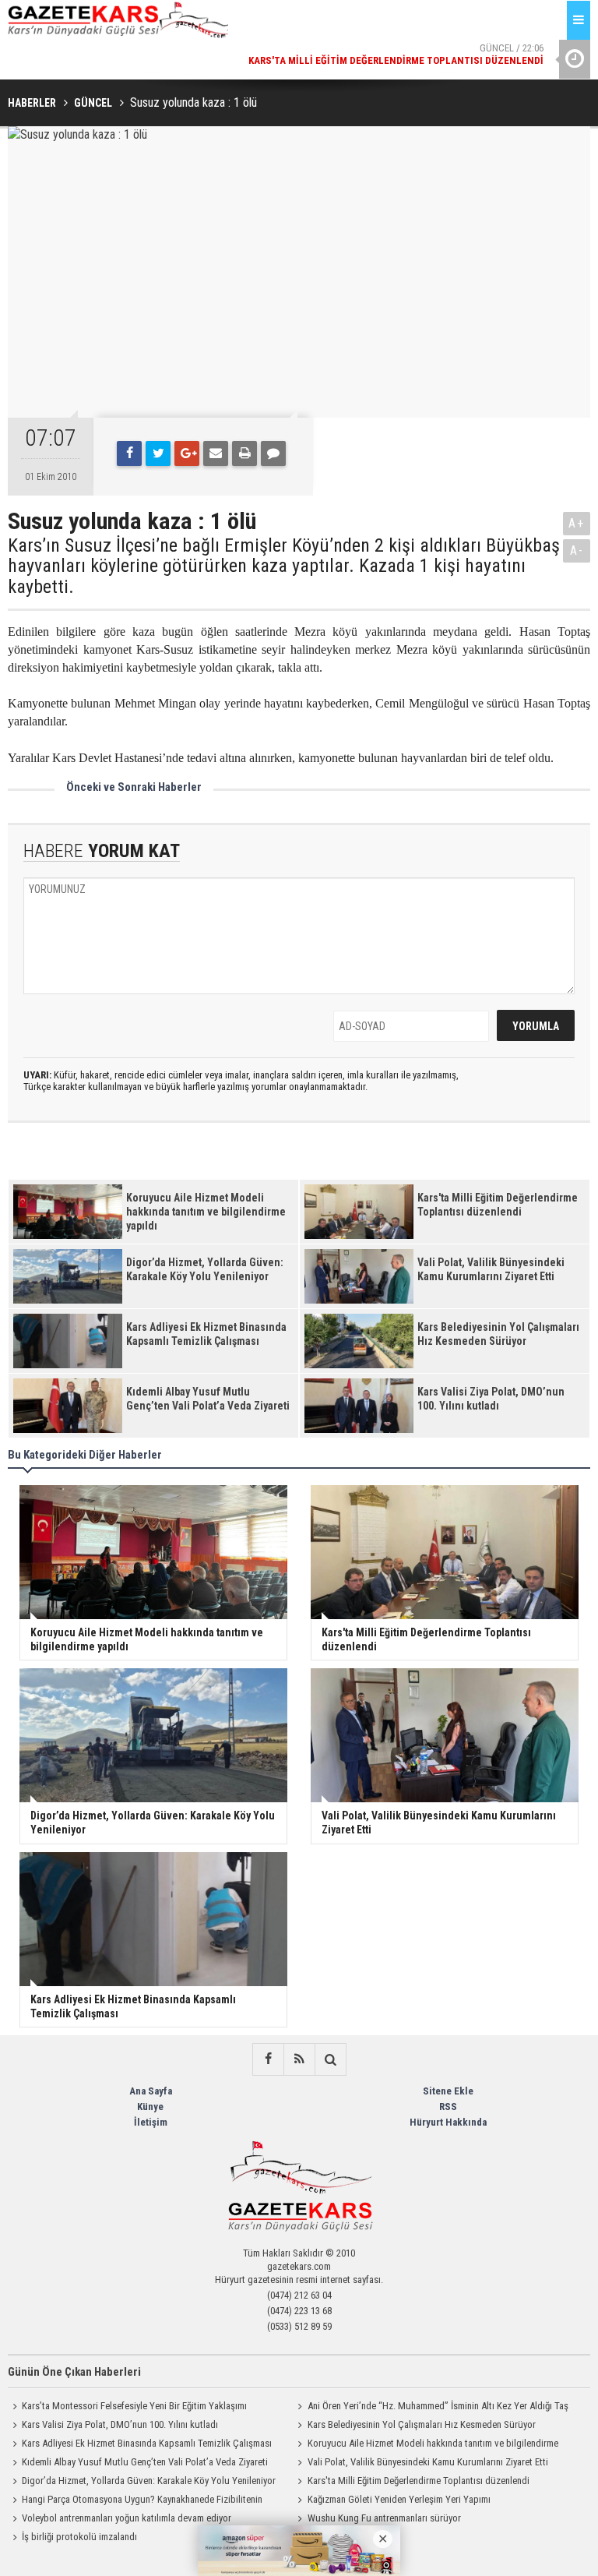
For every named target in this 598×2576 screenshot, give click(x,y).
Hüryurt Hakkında (448, 2122)
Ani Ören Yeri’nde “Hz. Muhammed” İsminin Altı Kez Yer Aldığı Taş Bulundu (431, 2408)
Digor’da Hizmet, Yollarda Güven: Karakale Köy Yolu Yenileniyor (149, 2481)
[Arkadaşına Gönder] (216, 453)
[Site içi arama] (330, 2059)
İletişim (151, 2122)
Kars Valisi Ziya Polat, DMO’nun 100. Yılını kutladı (120, 2424)
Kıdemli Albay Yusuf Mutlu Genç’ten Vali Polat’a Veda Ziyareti (145, 2462)
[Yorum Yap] (273, 453)
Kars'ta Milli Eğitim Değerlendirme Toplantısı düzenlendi (419, 2481)
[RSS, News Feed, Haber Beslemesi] (299, 2059)
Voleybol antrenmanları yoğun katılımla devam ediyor (127, 2518)
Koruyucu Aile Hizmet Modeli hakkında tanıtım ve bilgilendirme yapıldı (426, 2445)
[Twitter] (158, 453)
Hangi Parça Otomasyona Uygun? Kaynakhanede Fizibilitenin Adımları (135, 2501)
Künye (150, 2107)
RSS (448, 2107)
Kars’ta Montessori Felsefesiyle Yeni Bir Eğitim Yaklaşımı (134, 2406)
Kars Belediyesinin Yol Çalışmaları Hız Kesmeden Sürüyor (422, 2424)
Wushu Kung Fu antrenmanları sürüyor (384, 2518)
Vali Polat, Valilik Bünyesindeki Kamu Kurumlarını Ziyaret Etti (428, 2462)
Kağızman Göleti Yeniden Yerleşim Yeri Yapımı (399, 2499)
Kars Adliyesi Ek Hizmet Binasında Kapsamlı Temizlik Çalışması (147, 2443)
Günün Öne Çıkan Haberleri (74, 2372)
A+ (577, 523)
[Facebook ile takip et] (268, 2059)
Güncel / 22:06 (396, 54)
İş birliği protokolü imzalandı (79, 2537)
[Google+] (187, 453)
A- (577, 550)
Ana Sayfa (151, 2091)
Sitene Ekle (448, 2091)
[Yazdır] (244, 453)
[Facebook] (129, 453)
